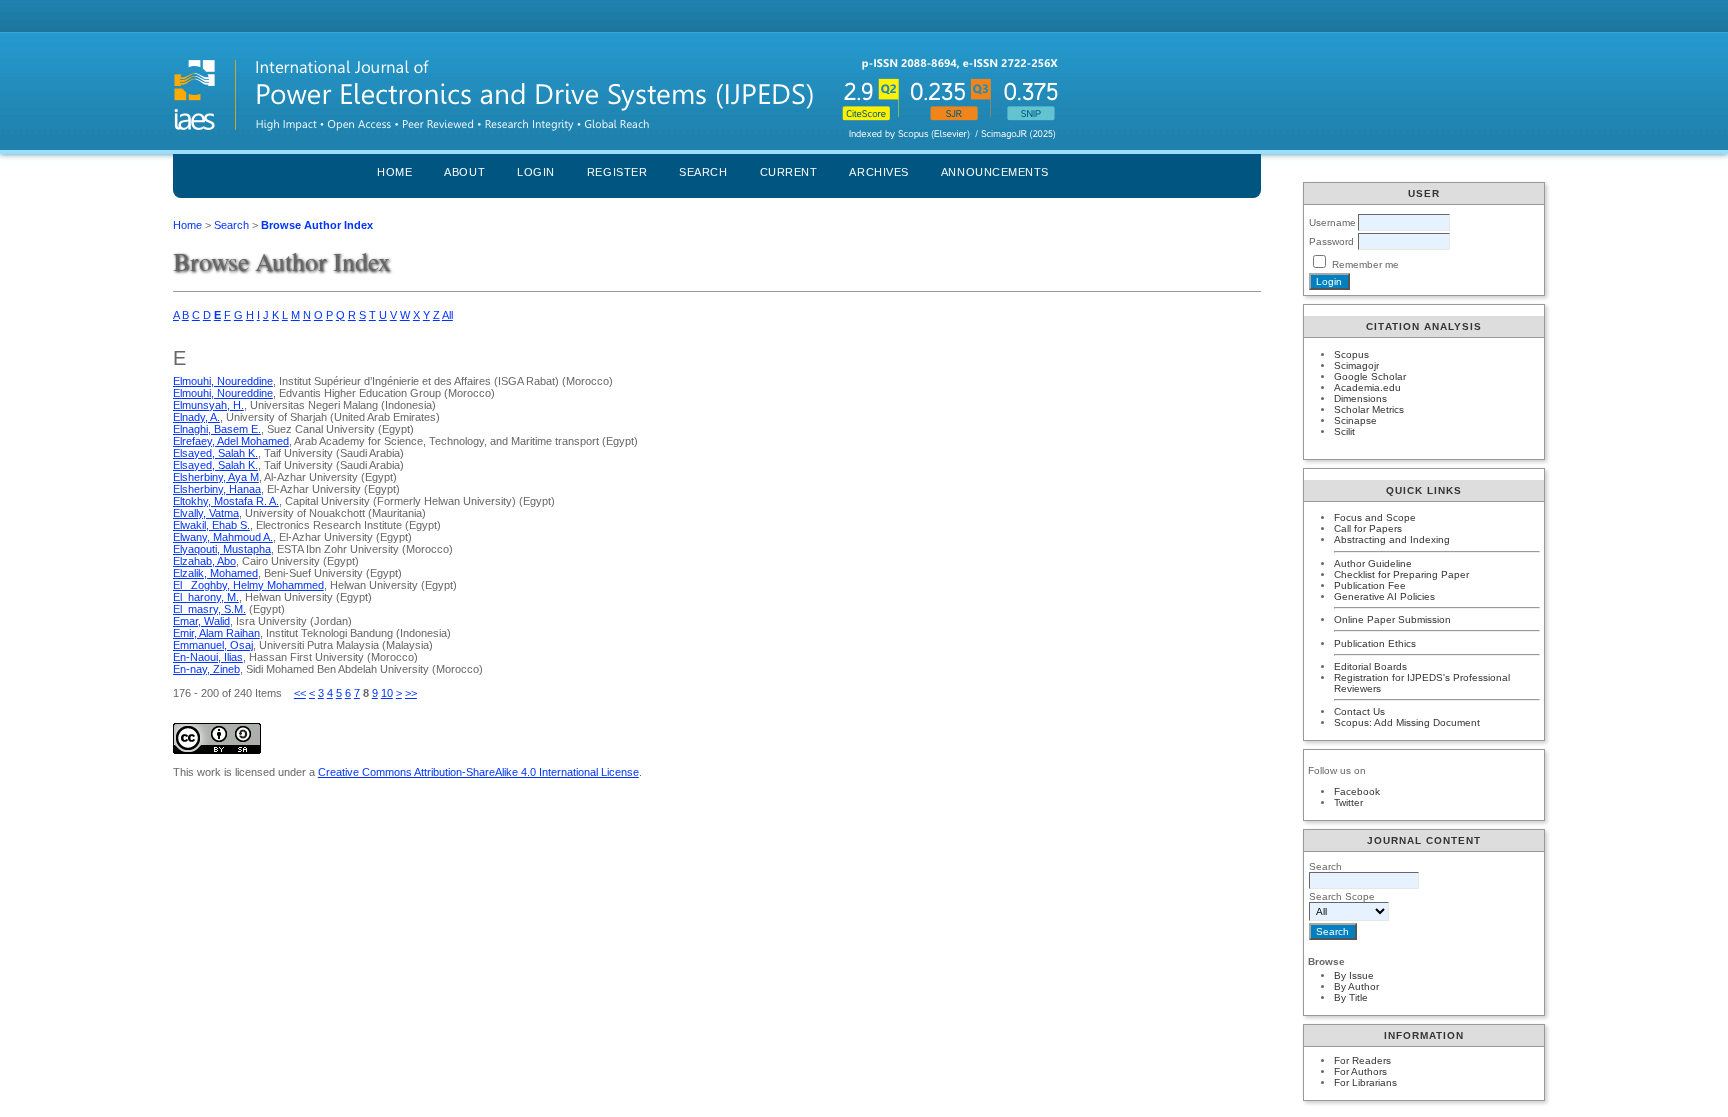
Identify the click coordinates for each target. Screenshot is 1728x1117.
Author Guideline (1373, 563)
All (447, 315)
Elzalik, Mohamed (215, 573)
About (464, 172)
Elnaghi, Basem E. (217, 429)
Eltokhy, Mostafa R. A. (226, 501)
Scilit (1344, 431)
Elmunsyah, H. (208, 405)
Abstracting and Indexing (1392, 539)
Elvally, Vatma (206, 513)
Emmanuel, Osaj (213, 645)
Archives (878, 172)
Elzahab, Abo (204, 561)
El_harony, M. (206, 597)
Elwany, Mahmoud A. (223, 537)
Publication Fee (1370, 585)
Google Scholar (1370, 376)
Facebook (1357, 791)
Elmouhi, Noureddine (223, 381)
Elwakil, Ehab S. (211, 525)
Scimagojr (1356, 365)
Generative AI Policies (1384, 596)
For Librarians (1365, 1082)
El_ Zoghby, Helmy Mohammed (248, 585)
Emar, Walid (201, 621)
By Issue (1354, 975)
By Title (1351, 997)
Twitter (1348, 802)
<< (300, 693)
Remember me (1365, 264)
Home (394, 172)
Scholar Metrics (1369, 409)
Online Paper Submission (1392, 619)
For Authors (1360, 1071)
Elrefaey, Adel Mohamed (231, 441)
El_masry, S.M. (209, 609)
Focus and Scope (1375, 517)
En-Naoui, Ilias (208, 657)
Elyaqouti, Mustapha (222, 549)
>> (411, 693)
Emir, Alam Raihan (216, 633)
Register (617, 172)
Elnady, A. (196, 417)
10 (387, 693)
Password (1331, 241)
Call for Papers (1368, 528)
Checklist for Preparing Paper (1401, 574)
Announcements (995, 172)
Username (1332, 222)
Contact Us (1359, 711)
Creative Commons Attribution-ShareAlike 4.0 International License (478, 772)
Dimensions (1360, 398)
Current (789, 172)
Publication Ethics (1375, 643)
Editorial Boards (1370, 666)
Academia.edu (1367, 387)
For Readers (1362, 1060)
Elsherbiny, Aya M (216, 477)
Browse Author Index (317, 225)
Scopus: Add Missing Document (1407, 722)
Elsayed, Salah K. (215, 453)
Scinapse (1355, 420)
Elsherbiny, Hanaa (217, 489)
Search (703, 172)
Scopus (1351, 354)
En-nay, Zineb (206, 669)
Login (536, 172)
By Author (1356, 986)
